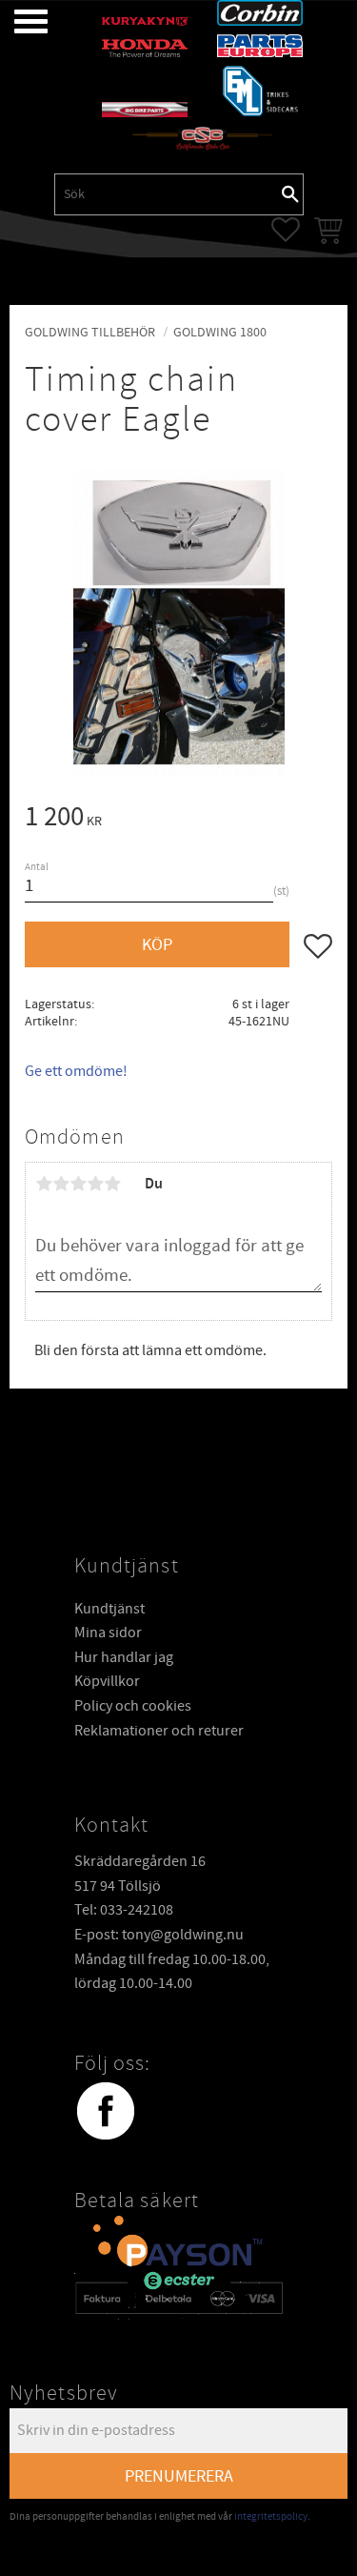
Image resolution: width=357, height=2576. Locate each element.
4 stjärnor (95, 1184)
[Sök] (290, 194)
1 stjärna (44, 1184)
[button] (17, 21)
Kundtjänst (109, 1609)
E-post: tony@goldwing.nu (159, 1935)
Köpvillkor (107, 1681)
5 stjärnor (112, 1184)
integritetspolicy (271, 2516)
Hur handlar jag (124, 1657)
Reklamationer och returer (159, 1731)
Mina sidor (108, 1633)
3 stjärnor (78, 1184)
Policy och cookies (133, 1706)
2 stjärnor (61, 1184)
